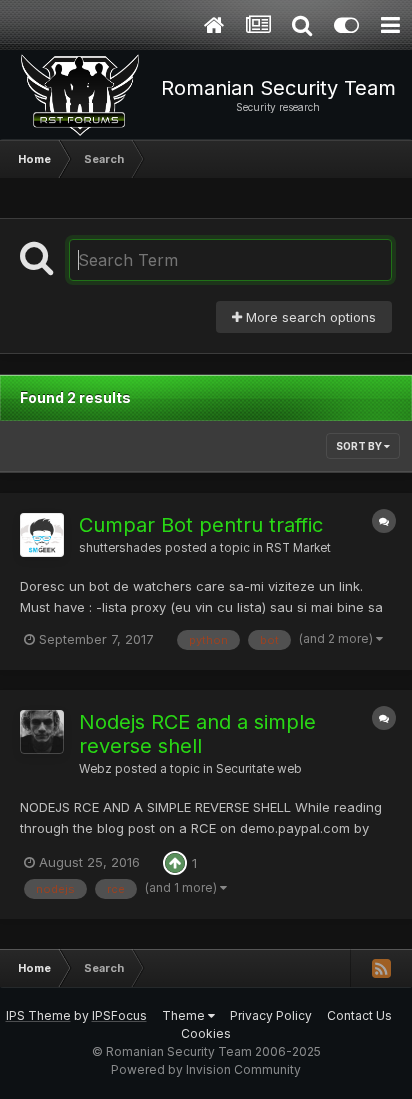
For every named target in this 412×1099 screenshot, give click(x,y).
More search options (309, 317)
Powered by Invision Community (206, 1069)
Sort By (360, 446)
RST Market (298, 548)
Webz (95, 769)
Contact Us (359, 1015)
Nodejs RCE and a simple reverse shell (197, 734)
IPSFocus (119, 1015)
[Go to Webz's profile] (42, 732)
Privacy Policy (271, 1015)
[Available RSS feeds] (381, 968)
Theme (185, 1015)
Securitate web (259, 769)
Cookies (206, 1033)
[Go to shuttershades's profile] (42, 535)
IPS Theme (38, 1015)
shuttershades (120, 548)
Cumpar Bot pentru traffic (201, 525)
